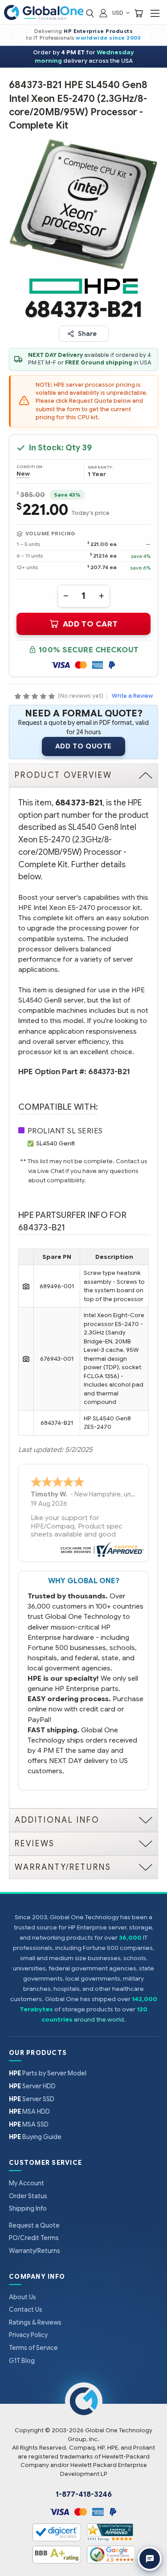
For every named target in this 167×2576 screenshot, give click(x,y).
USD (118, 13)
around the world (99, 2020)
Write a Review (132, 696)
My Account (26, 2183)
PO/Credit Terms (34, 2238)
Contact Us (26, 2309)
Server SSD (32, 2099)
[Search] (90, 13)
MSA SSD (29, 2124)
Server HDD (32, 2086)
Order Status (28, 2196)
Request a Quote (34, 2225)
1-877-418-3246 (84, 2495)
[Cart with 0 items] (138, 13)
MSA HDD (29, 2111)
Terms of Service (33, 2348)
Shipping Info (28, 2208)
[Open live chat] (150, 2559)
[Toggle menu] (155, 13)
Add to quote (83, 746)
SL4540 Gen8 (55, 1143)
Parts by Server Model (48, 2073)
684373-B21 (109, 1072)
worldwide (92, 38)
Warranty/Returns (35, 2251)
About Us (22, 2297)
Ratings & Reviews (35, 2322)
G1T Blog (22, 2361)
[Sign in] (103, 13)
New (23, 474)
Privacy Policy (28, 2335)
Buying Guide (35, 2137)
